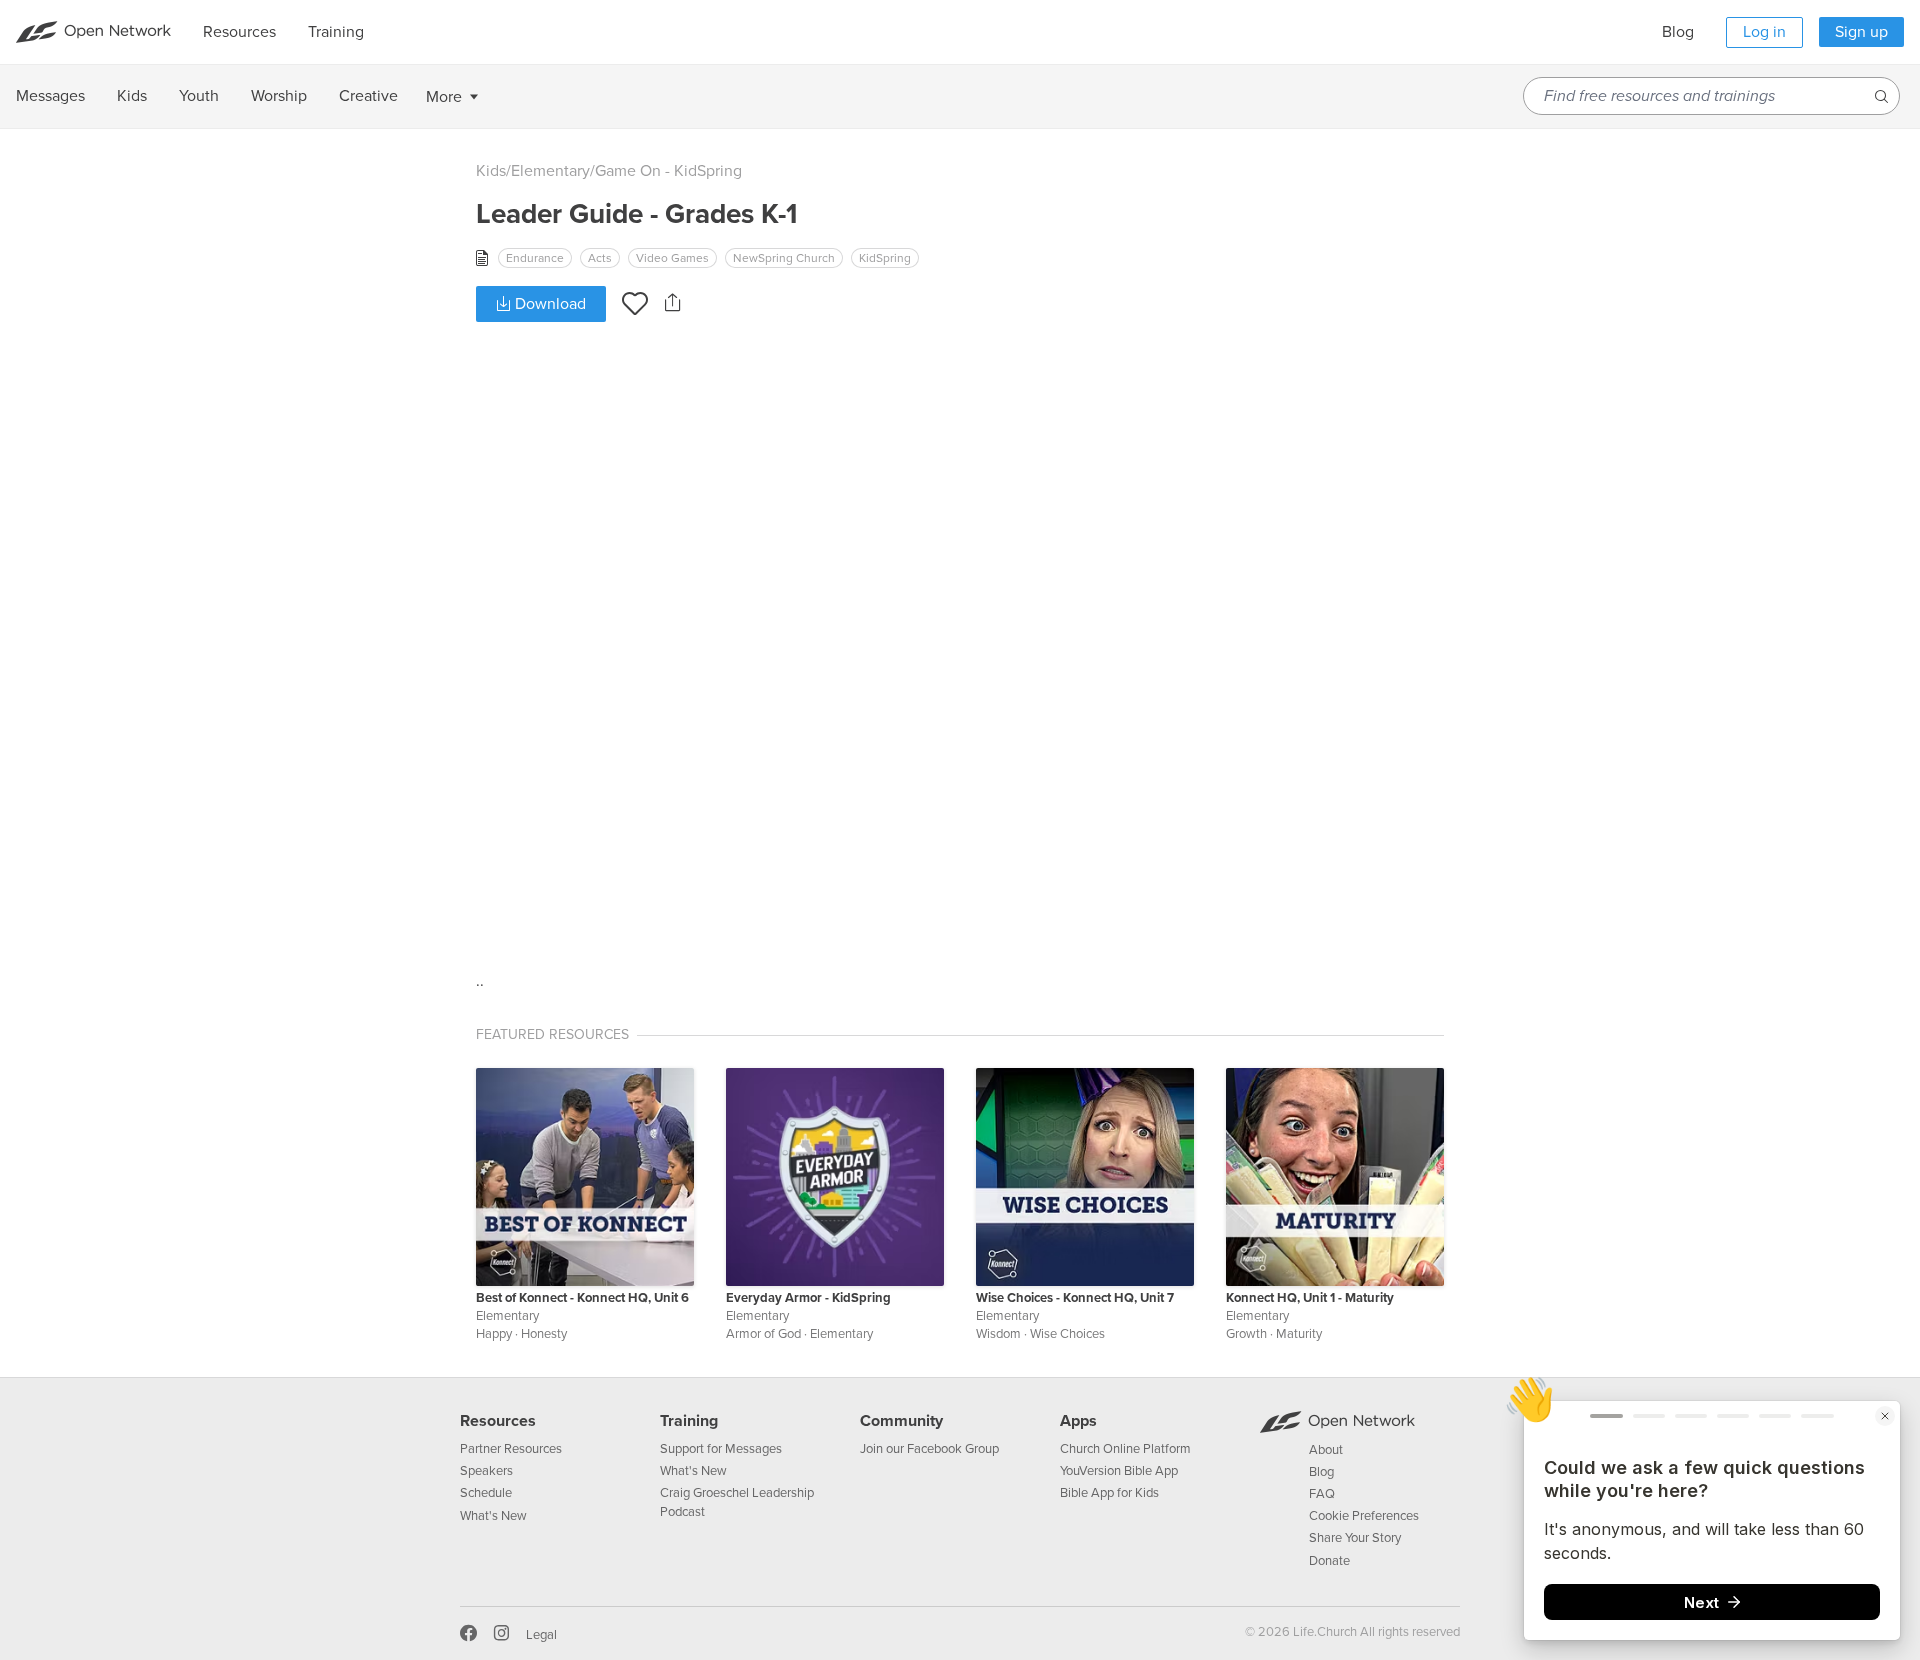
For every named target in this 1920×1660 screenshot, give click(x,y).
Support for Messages (721, 1449)
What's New (493, 1516)
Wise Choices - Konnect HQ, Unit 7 (1075, 1298)
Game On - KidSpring (668, 171)
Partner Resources (511, 1449)
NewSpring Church (784, 258)
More (444, 97)
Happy (494, 1334)
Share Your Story (1355, 1538)
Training (689, 1421)
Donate (1329, 1561)
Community (901, 1421)
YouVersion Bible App (1119, 1471)
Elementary (550, 171)
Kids (491, 171)
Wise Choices (1067, 1334)
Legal (541, 1635)
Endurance (535, 258)
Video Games (672, 258)
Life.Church (1323, 1632)
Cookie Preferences (1364, 1516)
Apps (1078, 1421)
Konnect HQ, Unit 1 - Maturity (1310, 1298)
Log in (1764, 32)
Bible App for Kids (1109, 1493)
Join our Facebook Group (929, 1449)
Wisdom (998, 1334)
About (1326, 1450)
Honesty (544, 1334)
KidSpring (885, 258)
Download (548, 304)
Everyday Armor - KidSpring (808, 1298)
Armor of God (763, 1334)
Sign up (1861, 32)
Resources (498, 1421)
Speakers (486, 1471)
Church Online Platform (1125, 1449)
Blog (1678, 32)
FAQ (1322, 1494)
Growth (1246, 1334)
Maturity (1299, 1334)
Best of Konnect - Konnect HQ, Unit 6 (582, 1298)
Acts (600, 258)
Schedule (486, 1493)
